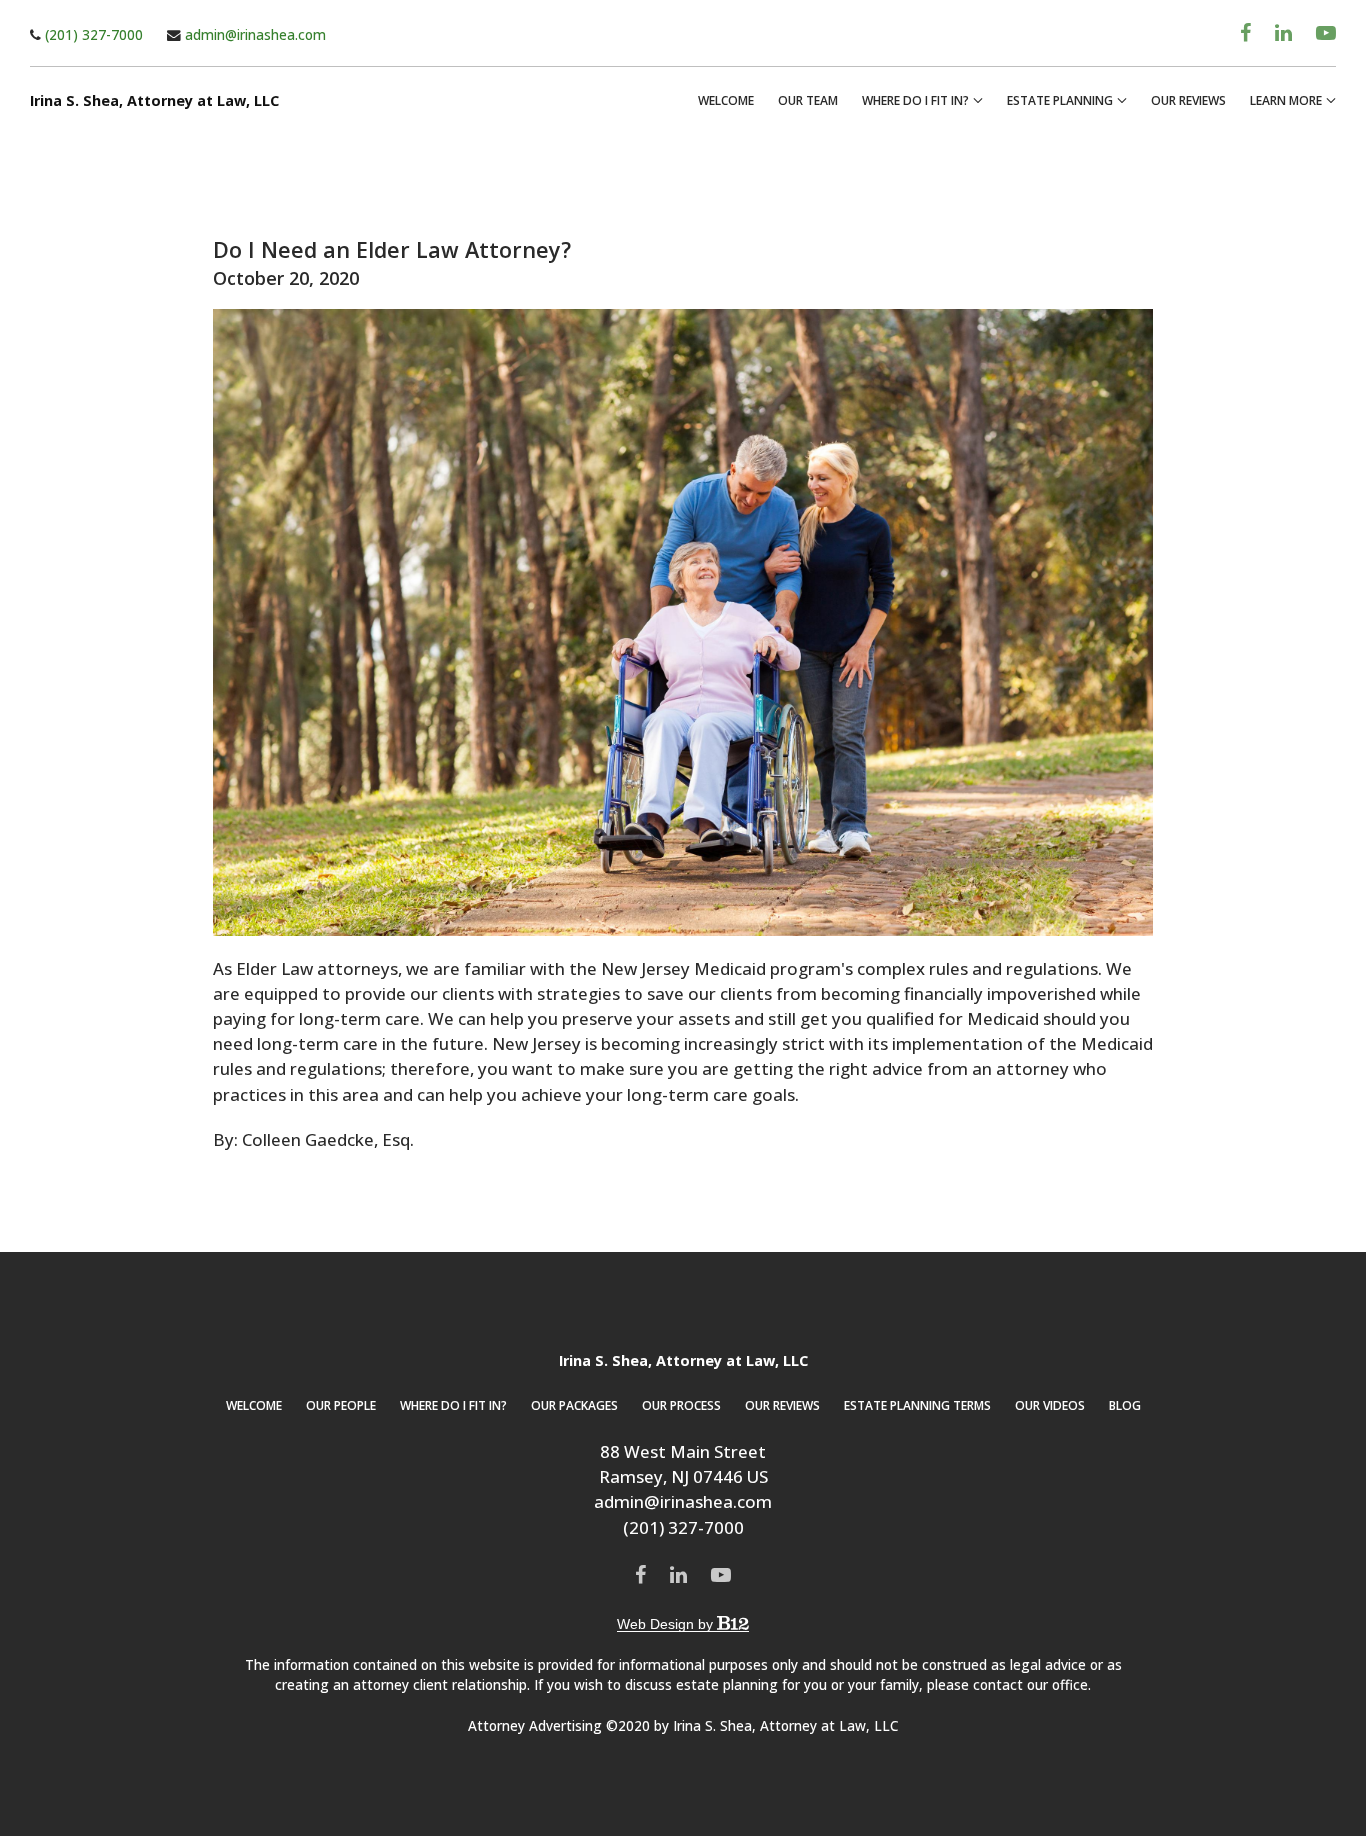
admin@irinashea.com (253, 34)
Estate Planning (1060, 100)
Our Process (681, 1405)
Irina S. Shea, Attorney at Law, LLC (154, 101)
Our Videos (1050, 1405)
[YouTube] (1326, 33)
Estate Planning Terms (917, 1405)
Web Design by (667, 1624)
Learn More (1286, 100)
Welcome (726, 100)
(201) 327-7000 (92, 34)
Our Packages (574, 1405)
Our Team (808, 100)
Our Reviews (1188, 100)
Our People (341, 1405)
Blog (1125, 1405)
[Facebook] (1245, 33)
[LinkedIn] (1283, 33)
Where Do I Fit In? (915, 100)
